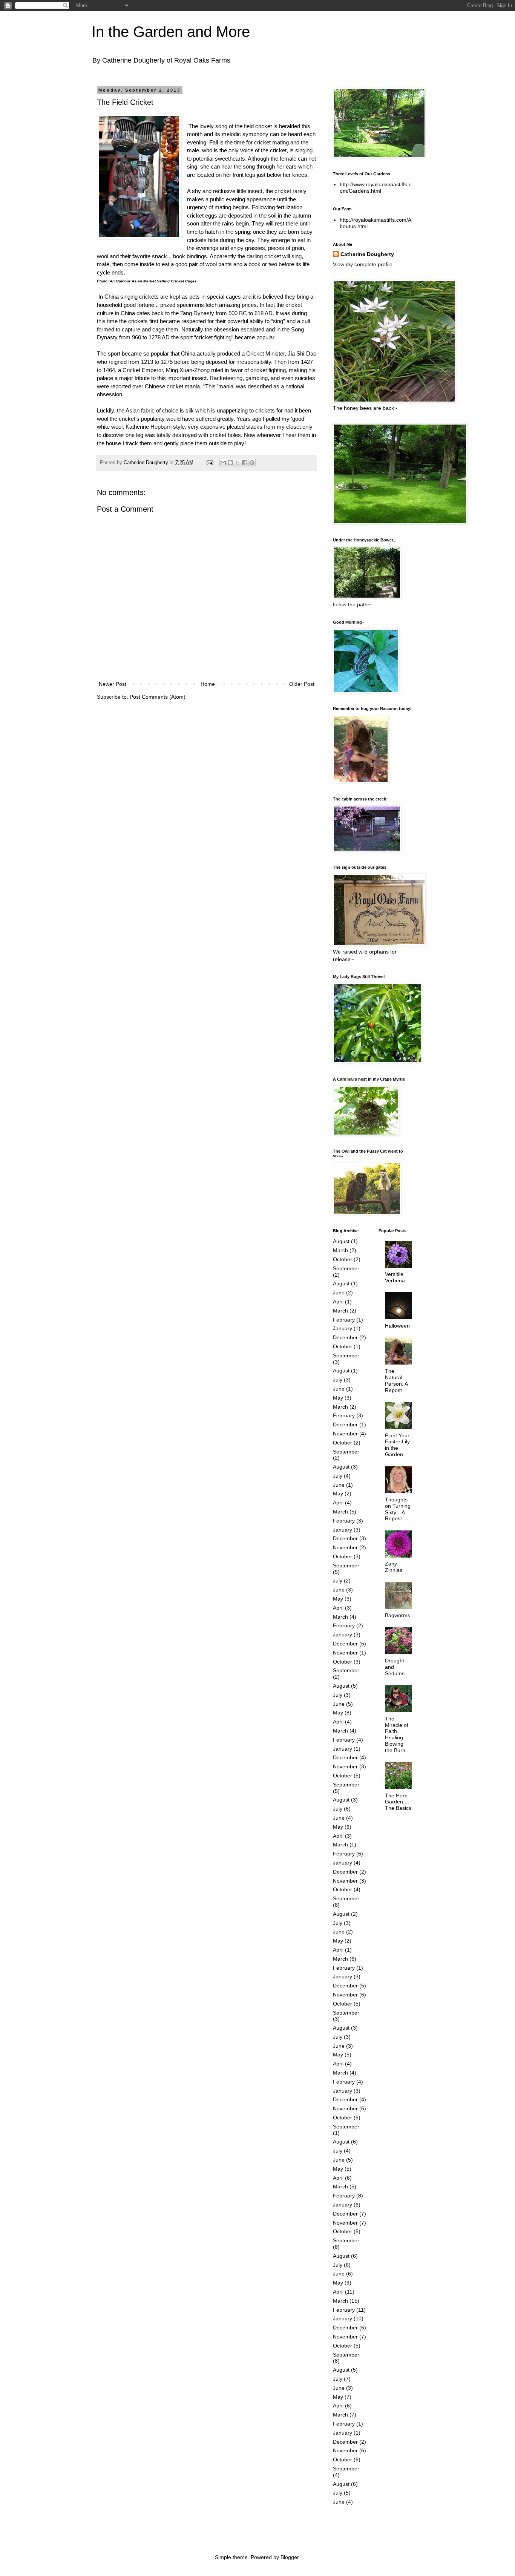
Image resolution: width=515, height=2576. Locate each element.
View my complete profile (363, 264)
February (344, 1320)
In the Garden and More (171, 32)
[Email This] (223, 463)
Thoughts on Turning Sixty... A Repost (398, 1509)
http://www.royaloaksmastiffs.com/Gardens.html (376, 188)
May (338, 1398)
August (341, 1241)
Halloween (397, 1326)
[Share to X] (238, 463)
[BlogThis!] (230, 463)
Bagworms (398, 1615)
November (345, 1434)
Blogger (290, 2557)
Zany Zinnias (394, 1567)
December (345, 1337)
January (343, 1328)
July (338, 1380)
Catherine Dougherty (367, 254)
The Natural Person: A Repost (396, 1380)
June (339, 1293)
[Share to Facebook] (245, 463)
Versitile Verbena (395, 1277)
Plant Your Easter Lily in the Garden (397, 1445)
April (338, 1302)
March (340, 1250)
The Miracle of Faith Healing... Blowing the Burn (397, 1734)
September (346, 1268)
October (343, 1259)
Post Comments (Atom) (158, 697)
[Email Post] (210, 463)
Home (208, 684)
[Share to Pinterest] (252, 463)
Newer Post (113, 684)
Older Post (302, 684)
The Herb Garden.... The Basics (398, 1802)
